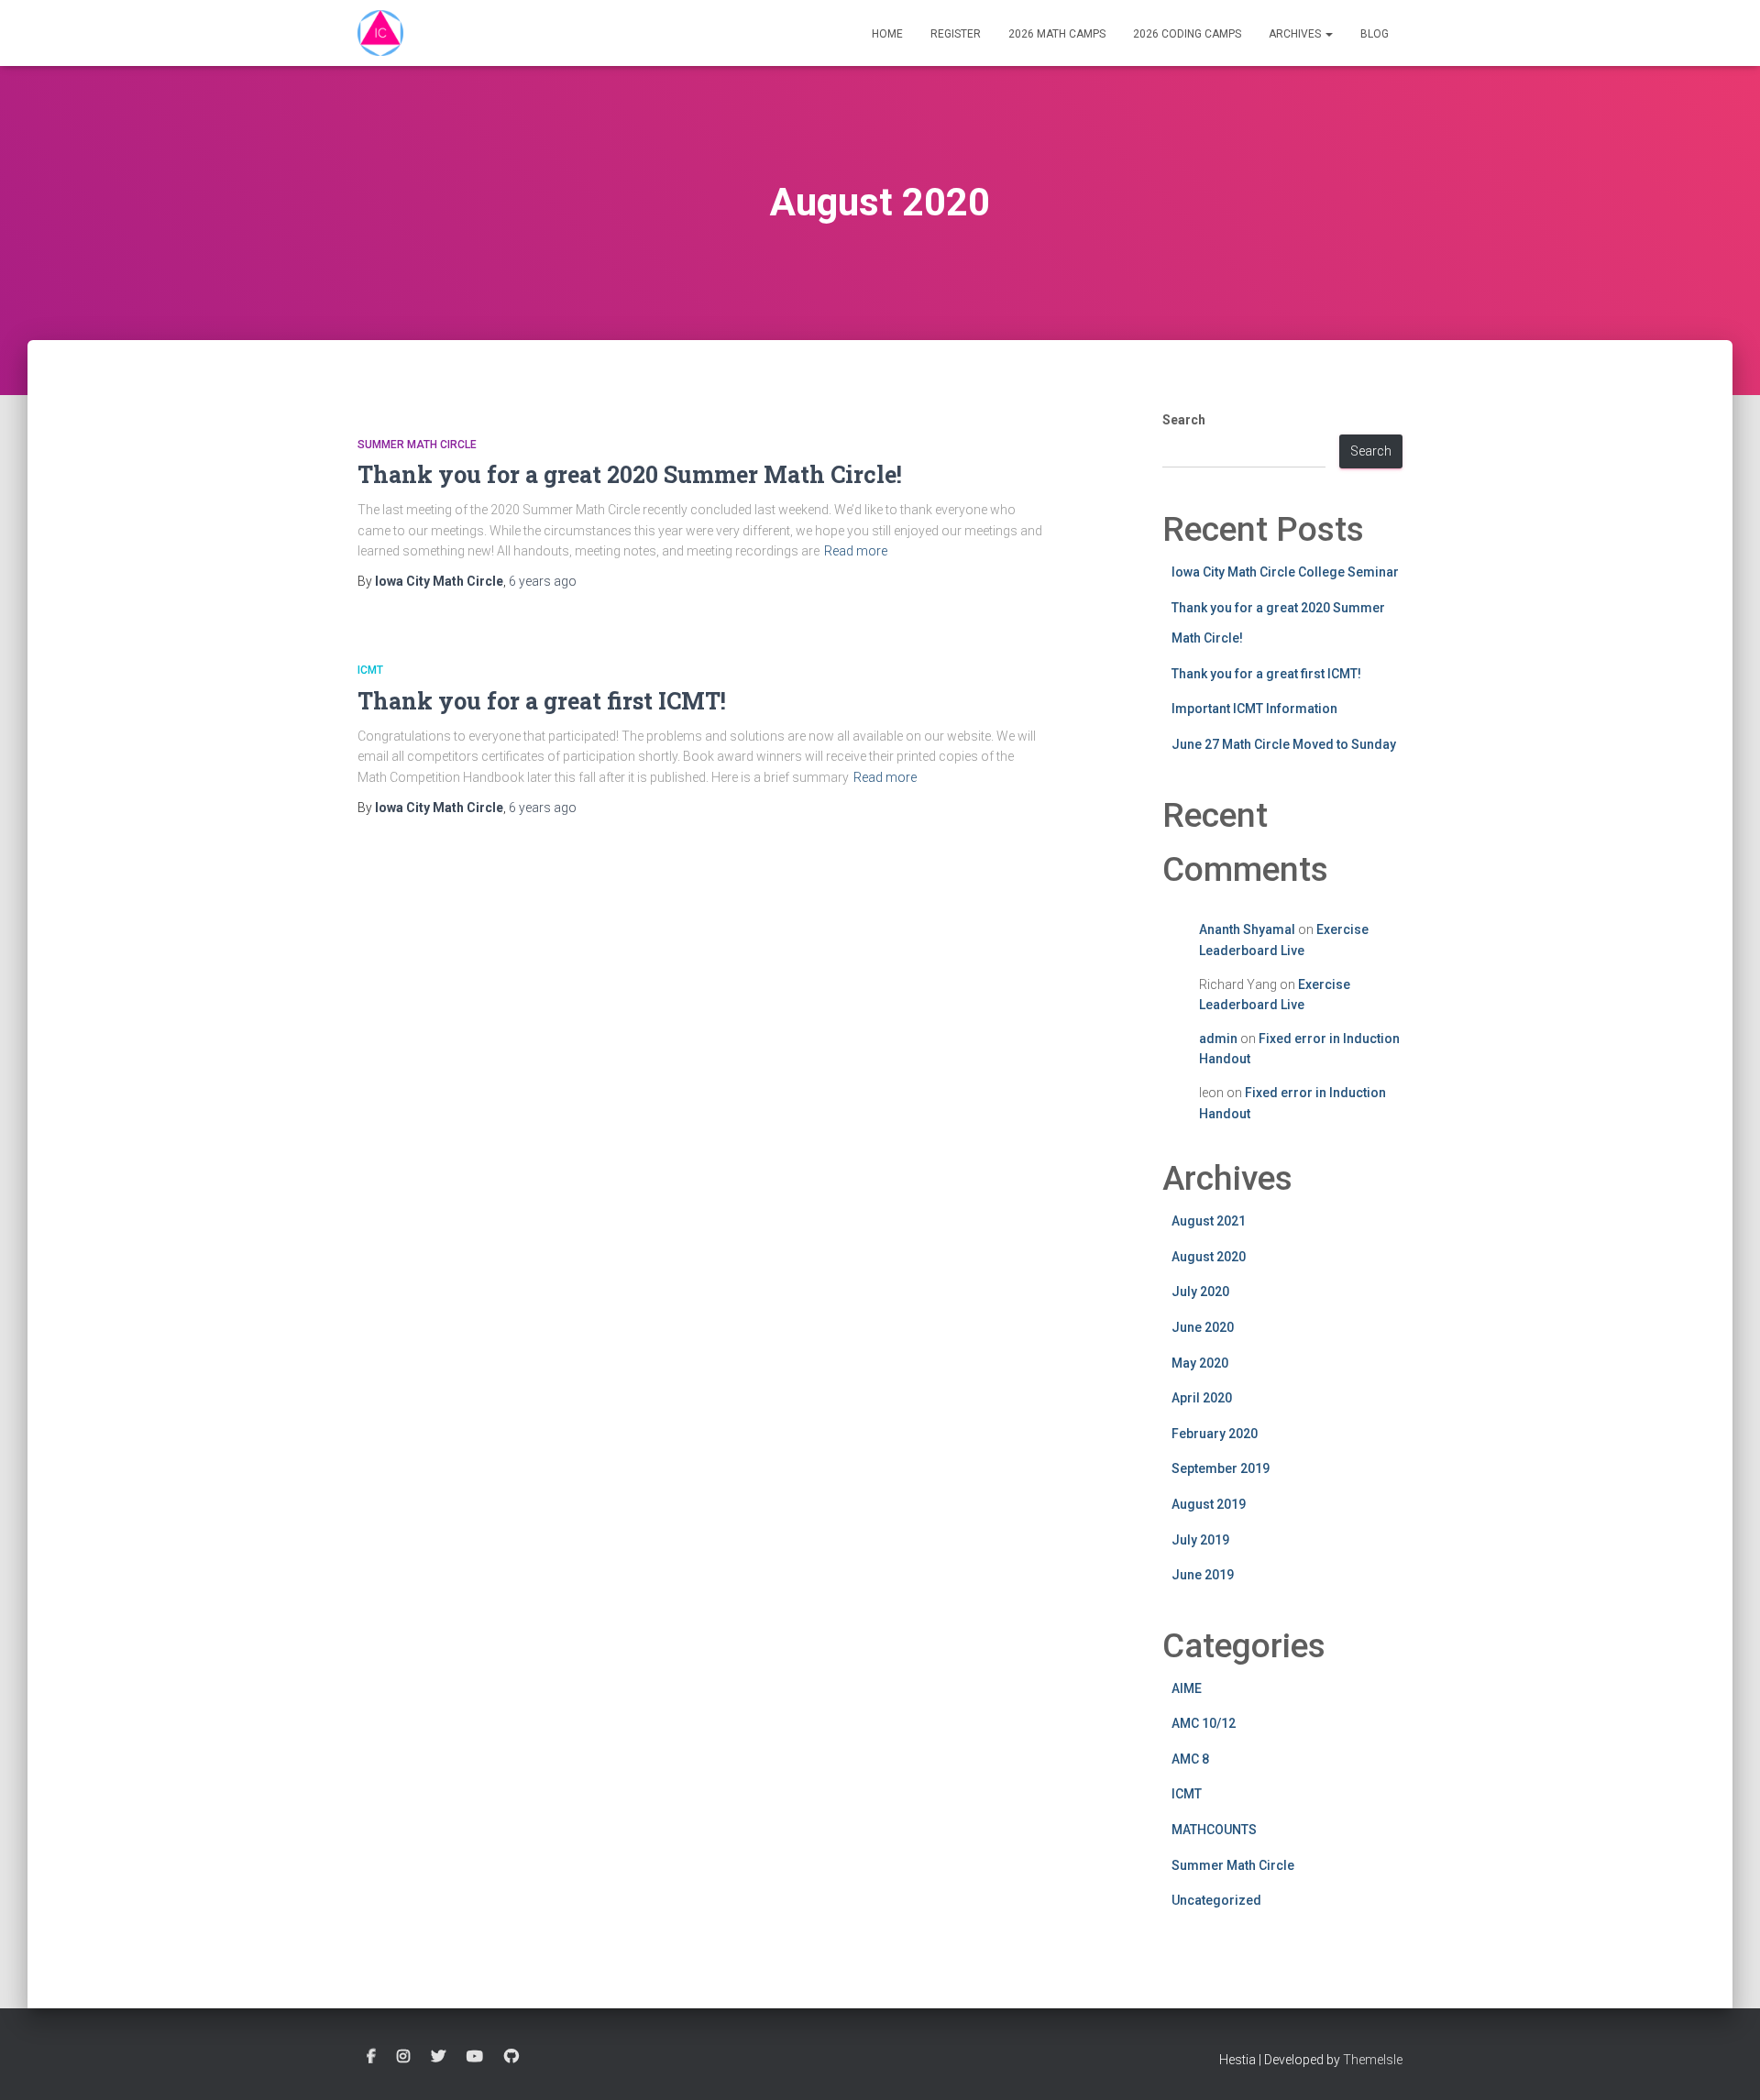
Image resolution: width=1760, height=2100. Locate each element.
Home (887, 34)
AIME (1187, 1688)
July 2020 (1200, 1292)
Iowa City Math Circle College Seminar (1285, 572)
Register (956, 34)
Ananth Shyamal (1247, 929)
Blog (1375, 34)
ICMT (370, 670)
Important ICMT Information (1254, 709)
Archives (1296, 34)
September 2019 (1221, 1468)
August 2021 (1209, 1221)
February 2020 (1215, 1434)
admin (1218, 1039)
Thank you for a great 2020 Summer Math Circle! (630, 474)
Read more (856, 551)
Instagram (403, 2057)
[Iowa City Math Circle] (380, 33)
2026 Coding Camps (1187, 34)
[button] (1328, 34)
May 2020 (1200, 1363)
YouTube (475, 2057)
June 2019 (1203, 1575)
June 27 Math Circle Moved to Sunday (1284, 744)
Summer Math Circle (417, 445)
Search (1184, 420)
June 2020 (1203, 1327)
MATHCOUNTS (1214, 1830)
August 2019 (1209, 1504)
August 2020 (1209, 1257)
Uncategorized (1216, 1900)
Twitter (438, 2057)
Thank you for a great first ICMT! (542, 701)
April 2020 (1202, 1398)
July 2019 (1200, 1540)
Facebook (371, 2057)
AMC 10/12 (1204, 1723)
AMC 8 (1190, 1759)
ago (543, 581)
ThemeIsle (1373, 2060)
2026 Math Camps (1057, 34)
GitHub (511, 2057)
